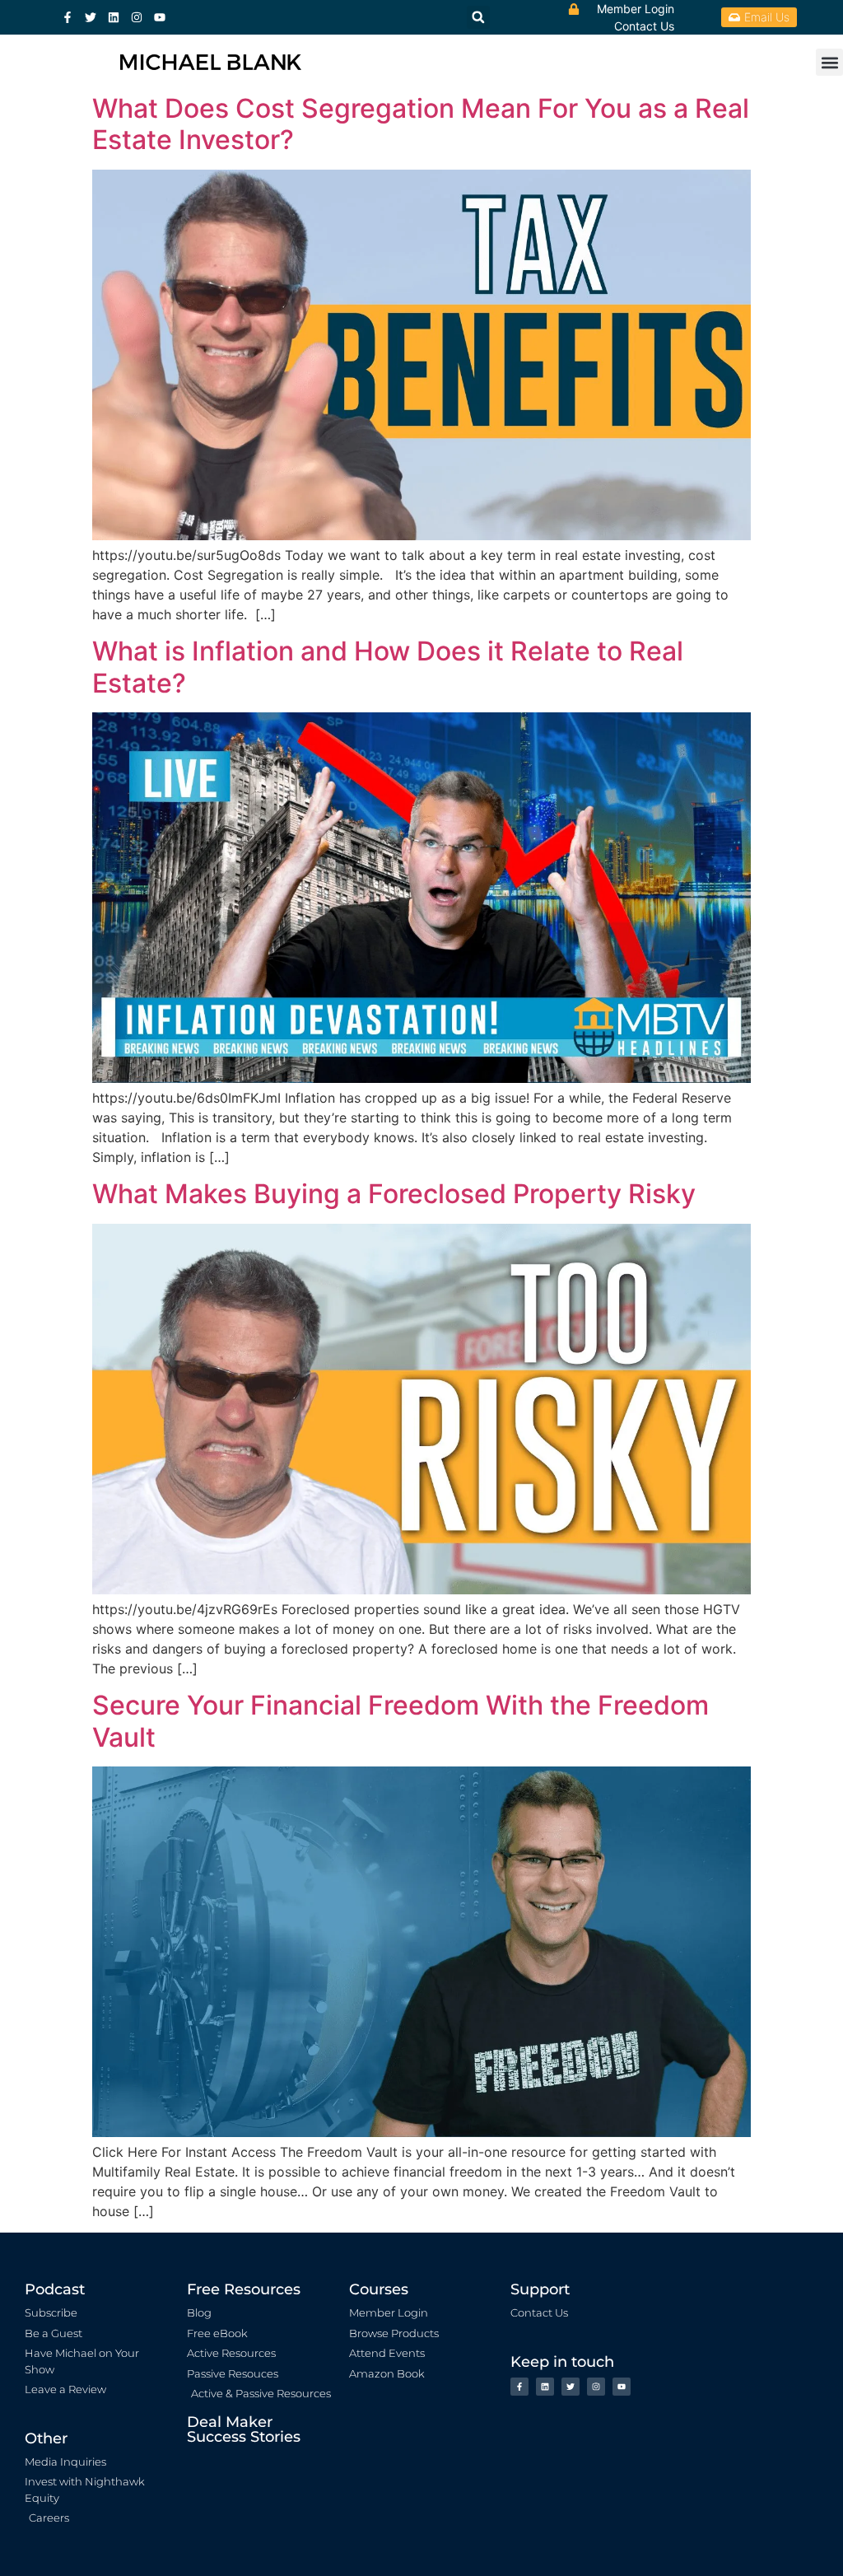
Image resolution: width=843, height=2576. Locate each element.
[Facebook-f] (68, 17)
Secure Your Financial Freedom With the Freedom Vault (401, 1721)
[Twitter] (91, 17)
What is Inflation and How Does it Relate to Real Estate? (388, 667)
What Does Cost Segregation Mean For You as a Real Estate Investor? (421, 124)
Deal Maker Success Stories (244, 2429)
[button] (829, 62)
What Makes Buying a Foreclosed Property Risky (394, 1194)
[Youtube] (160, 17)
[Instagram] (137, 17)
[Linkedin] (114, 17)
